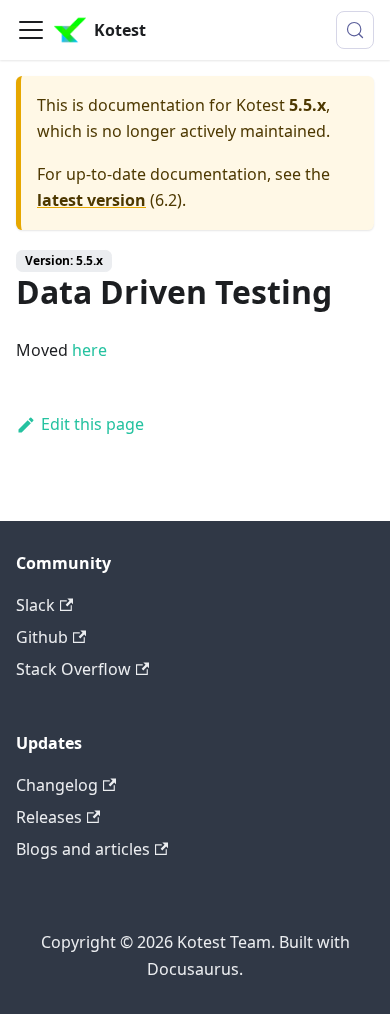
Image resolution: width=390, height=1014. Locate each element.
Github (42, 637)
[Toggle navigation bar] (31, 30)
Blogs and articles (83, 849)
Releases (49, 817)
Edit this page (92, 424)
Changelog (57, 785)
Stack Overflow (73, 669)
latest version (91, 200)
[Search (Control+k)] (355, 30)
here (89, 350)
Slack (35, 605)
